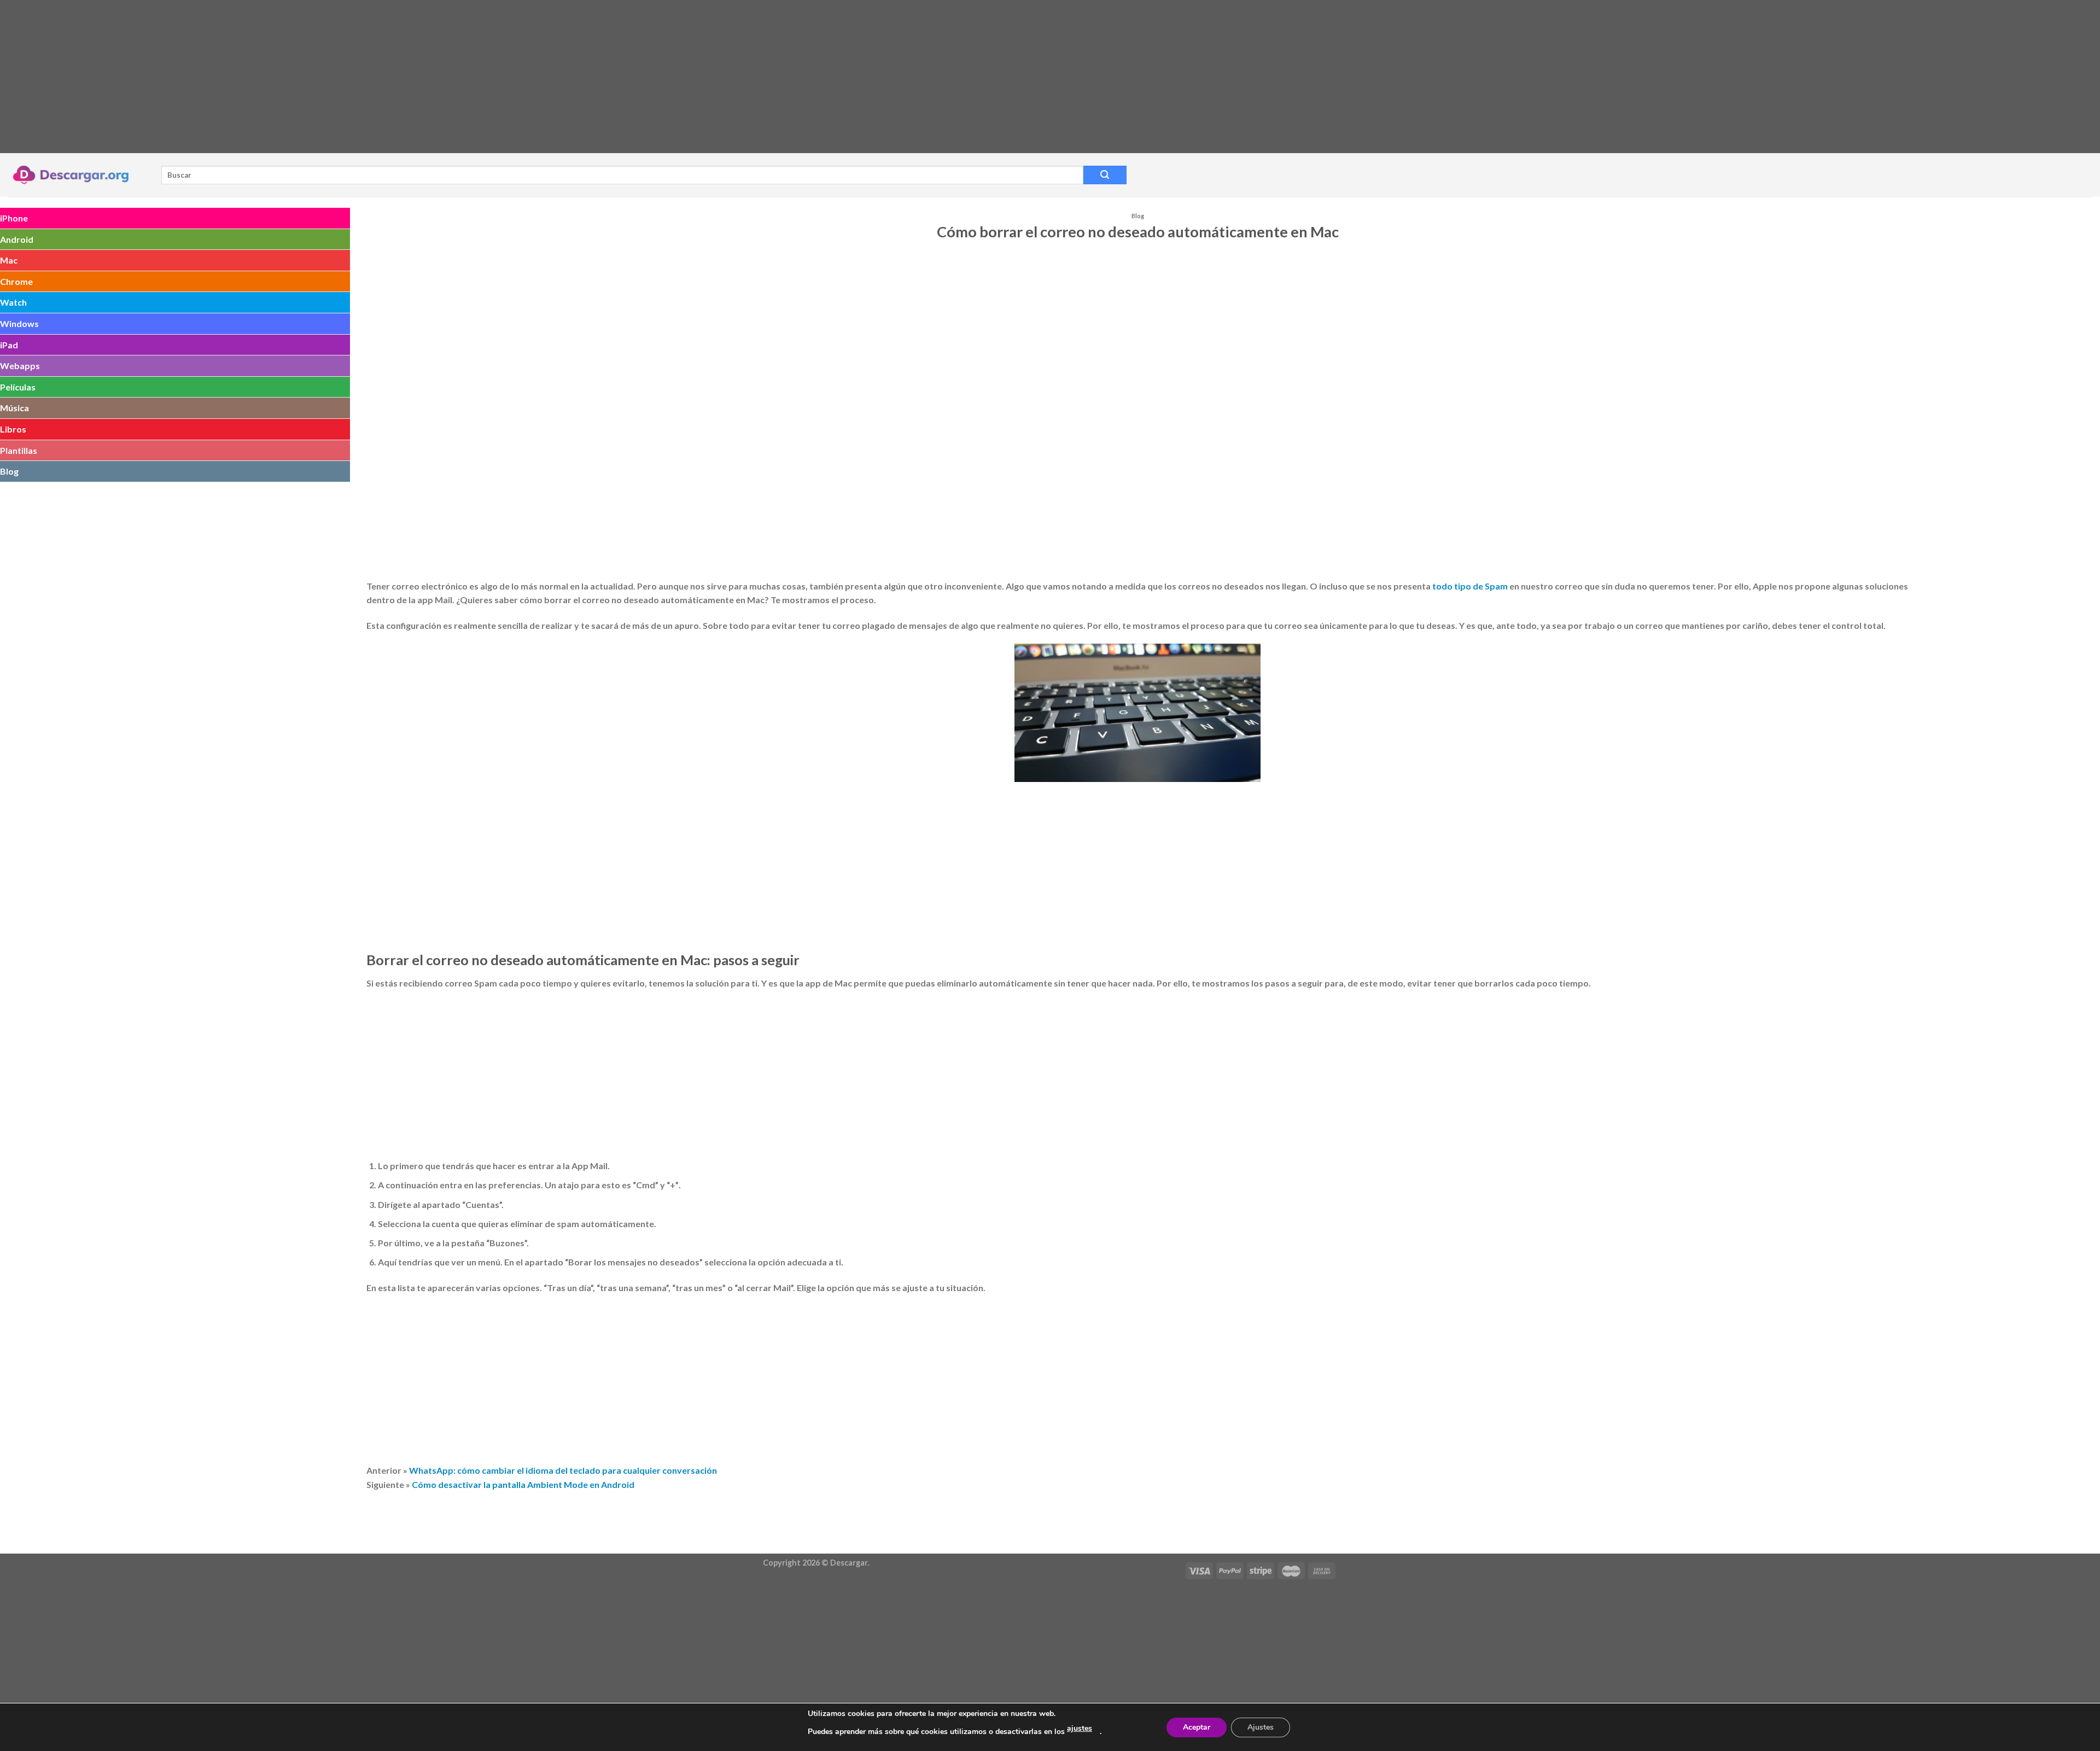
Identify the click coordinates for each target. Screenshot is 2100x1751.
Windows (19, 323)
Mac (9, 260)
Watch (13, 302)
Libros (13, 429)
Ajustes (1261, 1727)
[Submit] (1105, 175)
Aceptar (1197, 1727)
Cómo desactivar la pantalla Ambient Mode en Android (523, 1484)
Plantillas (19, 450)
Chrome (16, 281)
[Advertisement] (328, 77)
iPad (9, 345)
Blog (9, 471)
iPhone (14, 218)
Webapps (20, 366)
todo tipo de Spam (1470, 586)
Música (14, 408)
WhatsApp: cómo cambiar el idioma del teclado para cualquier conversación (563, 1470)
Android (17, 239)
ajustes (1080, 1728)
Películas (18, 387)
